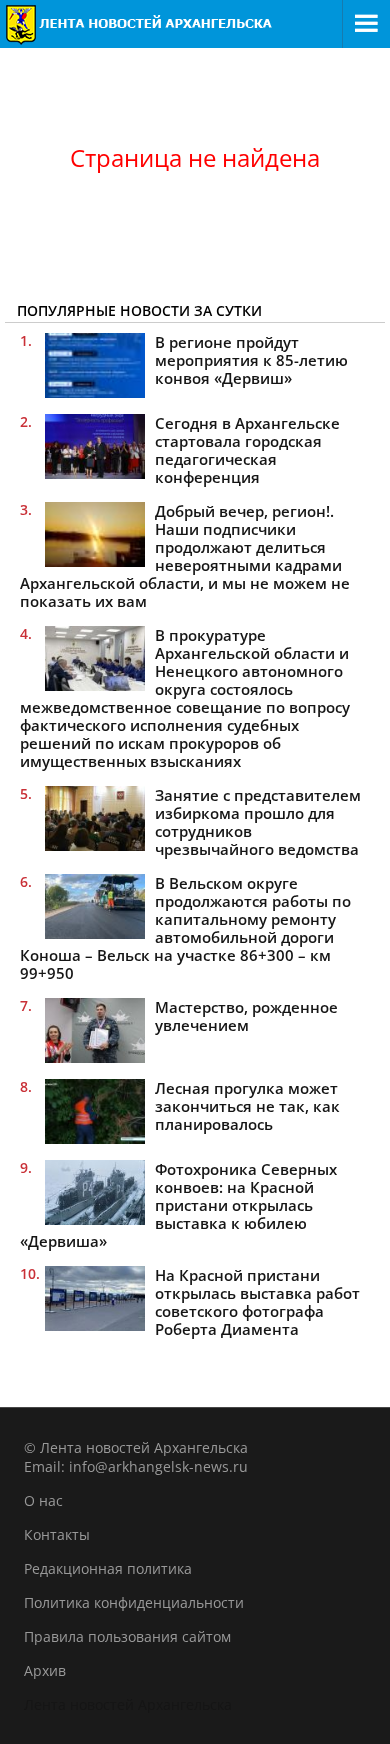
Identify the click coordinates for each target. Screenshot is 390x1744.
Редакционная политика (108, 1568)
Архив (45, 1670)
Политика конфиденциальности (134, 1602)
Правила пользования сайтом (127, 1636)
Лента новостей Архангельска (128, 1704)
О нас (43, 1500)
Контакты (57, 1534)
